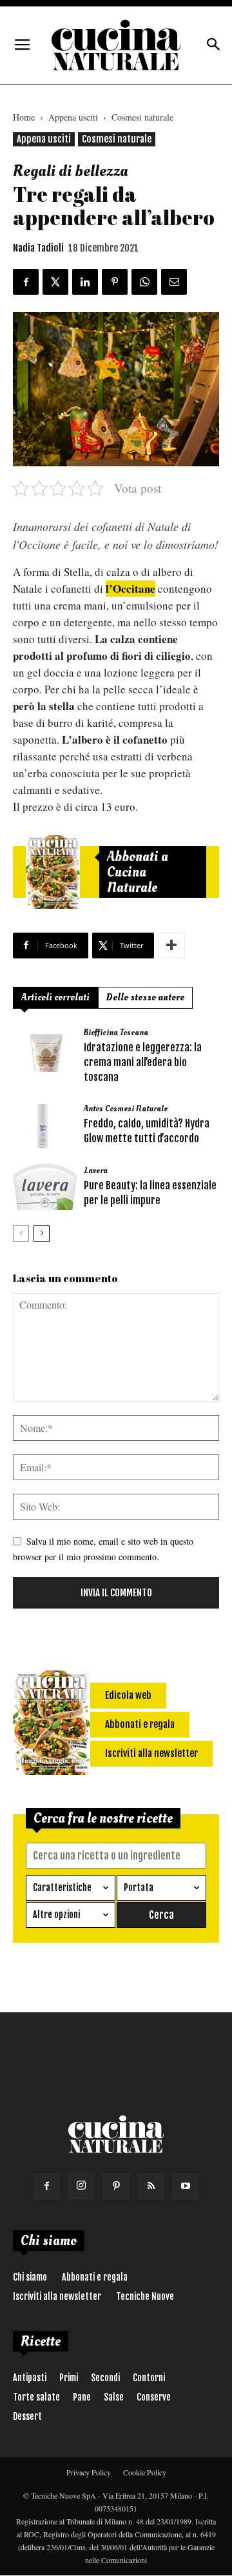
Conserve (154, 2397)
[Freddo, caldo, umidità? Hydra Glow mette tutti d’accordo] (45, 1125)
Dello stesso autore (145, 997)
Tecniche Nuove (145, 2296)
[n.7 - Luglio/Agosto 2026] (53, 872)
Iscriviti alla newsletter (57, 2296)
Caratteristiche (62, 1887)
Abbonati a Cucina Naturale (138, 872)
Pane (82, 2397)
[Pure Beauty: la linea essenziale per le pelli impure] (45, 1187)
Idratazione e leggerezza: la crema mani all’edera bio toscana (143, 1062)
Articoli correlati (55, 997)
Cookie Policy (145, 2472)
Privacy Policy (89, 2472)
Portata (139, 1887)
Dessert (27, 2416)
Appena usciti (73, 117)
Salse (114, 2397)
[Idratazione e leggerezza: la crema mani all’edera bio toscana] (45, 1049)
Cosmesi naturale (142, 117)
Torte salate (36, 2397)
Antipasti (30, 2378)
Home (24, 117)
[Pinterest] (116, 2186)
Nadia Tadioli (38, 248)
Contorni (149, 2378)
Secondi (105, 2378)
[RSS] (151, 2186)
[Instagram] (81, 2186)
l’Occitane (130, 589)
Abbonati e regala (95, 2277)
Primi (69, 2378)
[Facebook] (46, 2186)
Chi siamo (30, 2277)
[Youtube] (186, 2186)
